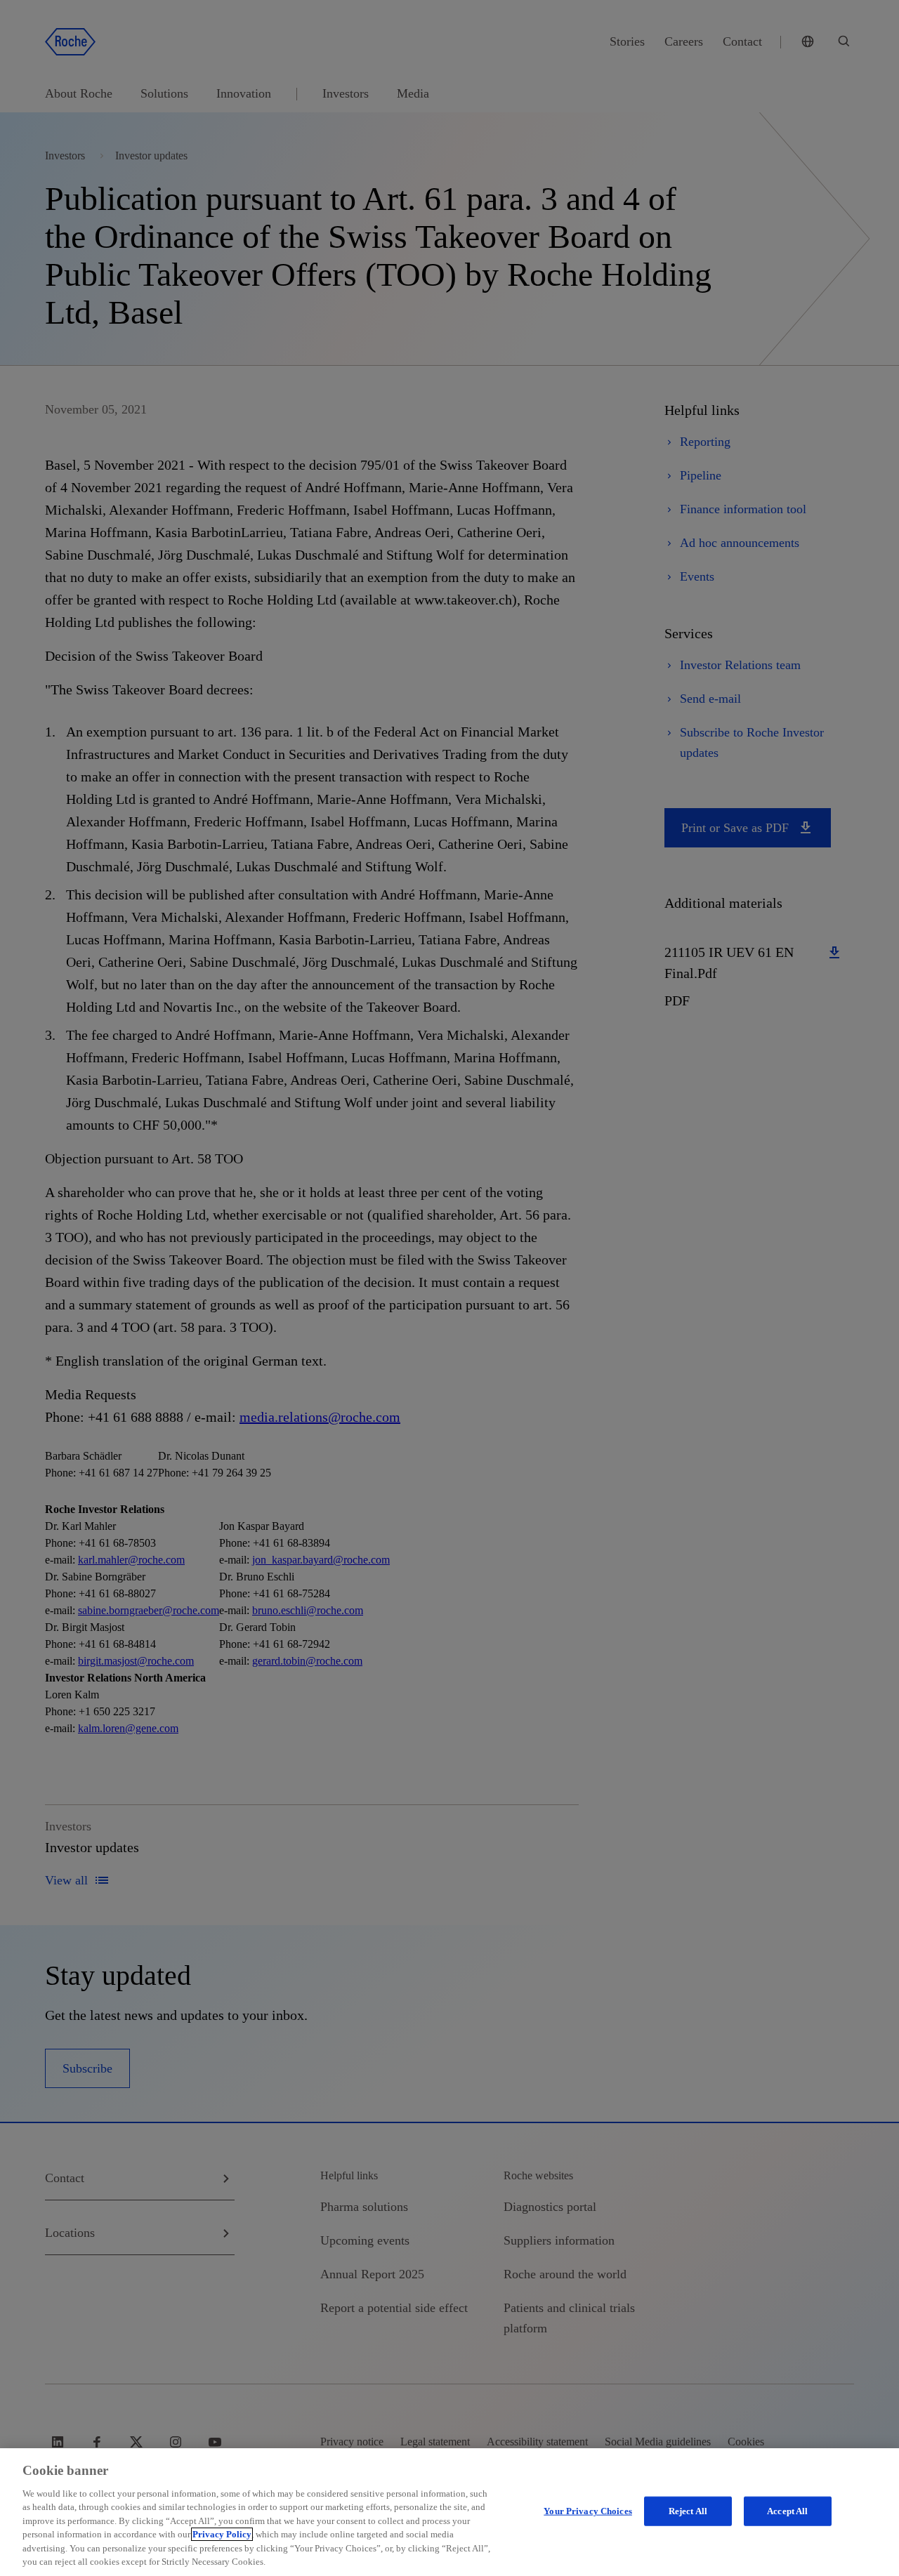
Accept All (787, 2511)
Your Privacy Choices (588, 2511)
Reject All (688, 2511)
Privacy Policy (222, 2534)
